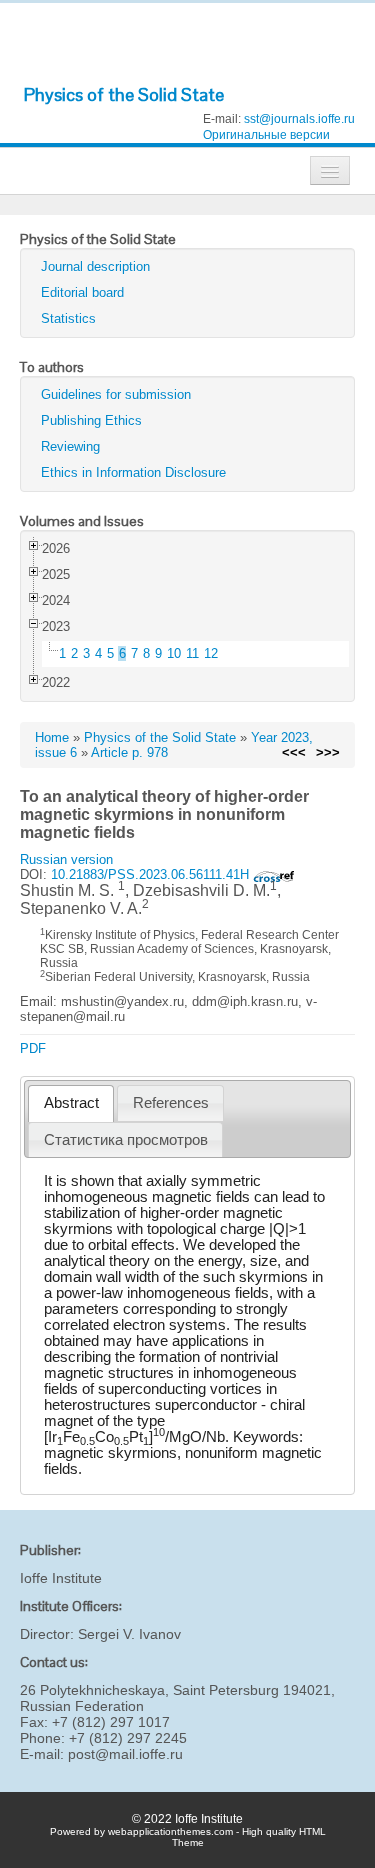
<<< (294, 752)
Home (52, 737)
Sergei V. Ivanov (129, 1634)
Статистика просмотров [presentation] (126, 1140)
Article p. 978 (129, 752)
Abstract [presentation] (71, 1103)
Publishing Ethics (91, 420)
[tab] (71, 1103)
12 (211, 653)
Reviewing (70, 446)
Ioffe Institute (61, 1578)
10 (174, 653)
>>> (328, 752)
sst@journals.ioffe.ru (299, 119)
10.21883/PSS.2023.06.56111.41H (152, 874)
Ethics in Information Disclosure (133, 472)
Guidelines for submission (116, 394)
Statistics (68, 318)
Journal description (95, 266)
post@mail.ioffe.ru (125, 1754)
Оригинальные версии (266, 135)
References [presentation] (171, 1103)
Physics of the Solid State (124, 94)
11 (192, 653)
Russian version (66, 859)
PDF (33, 1048)
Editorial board (82, 292)
